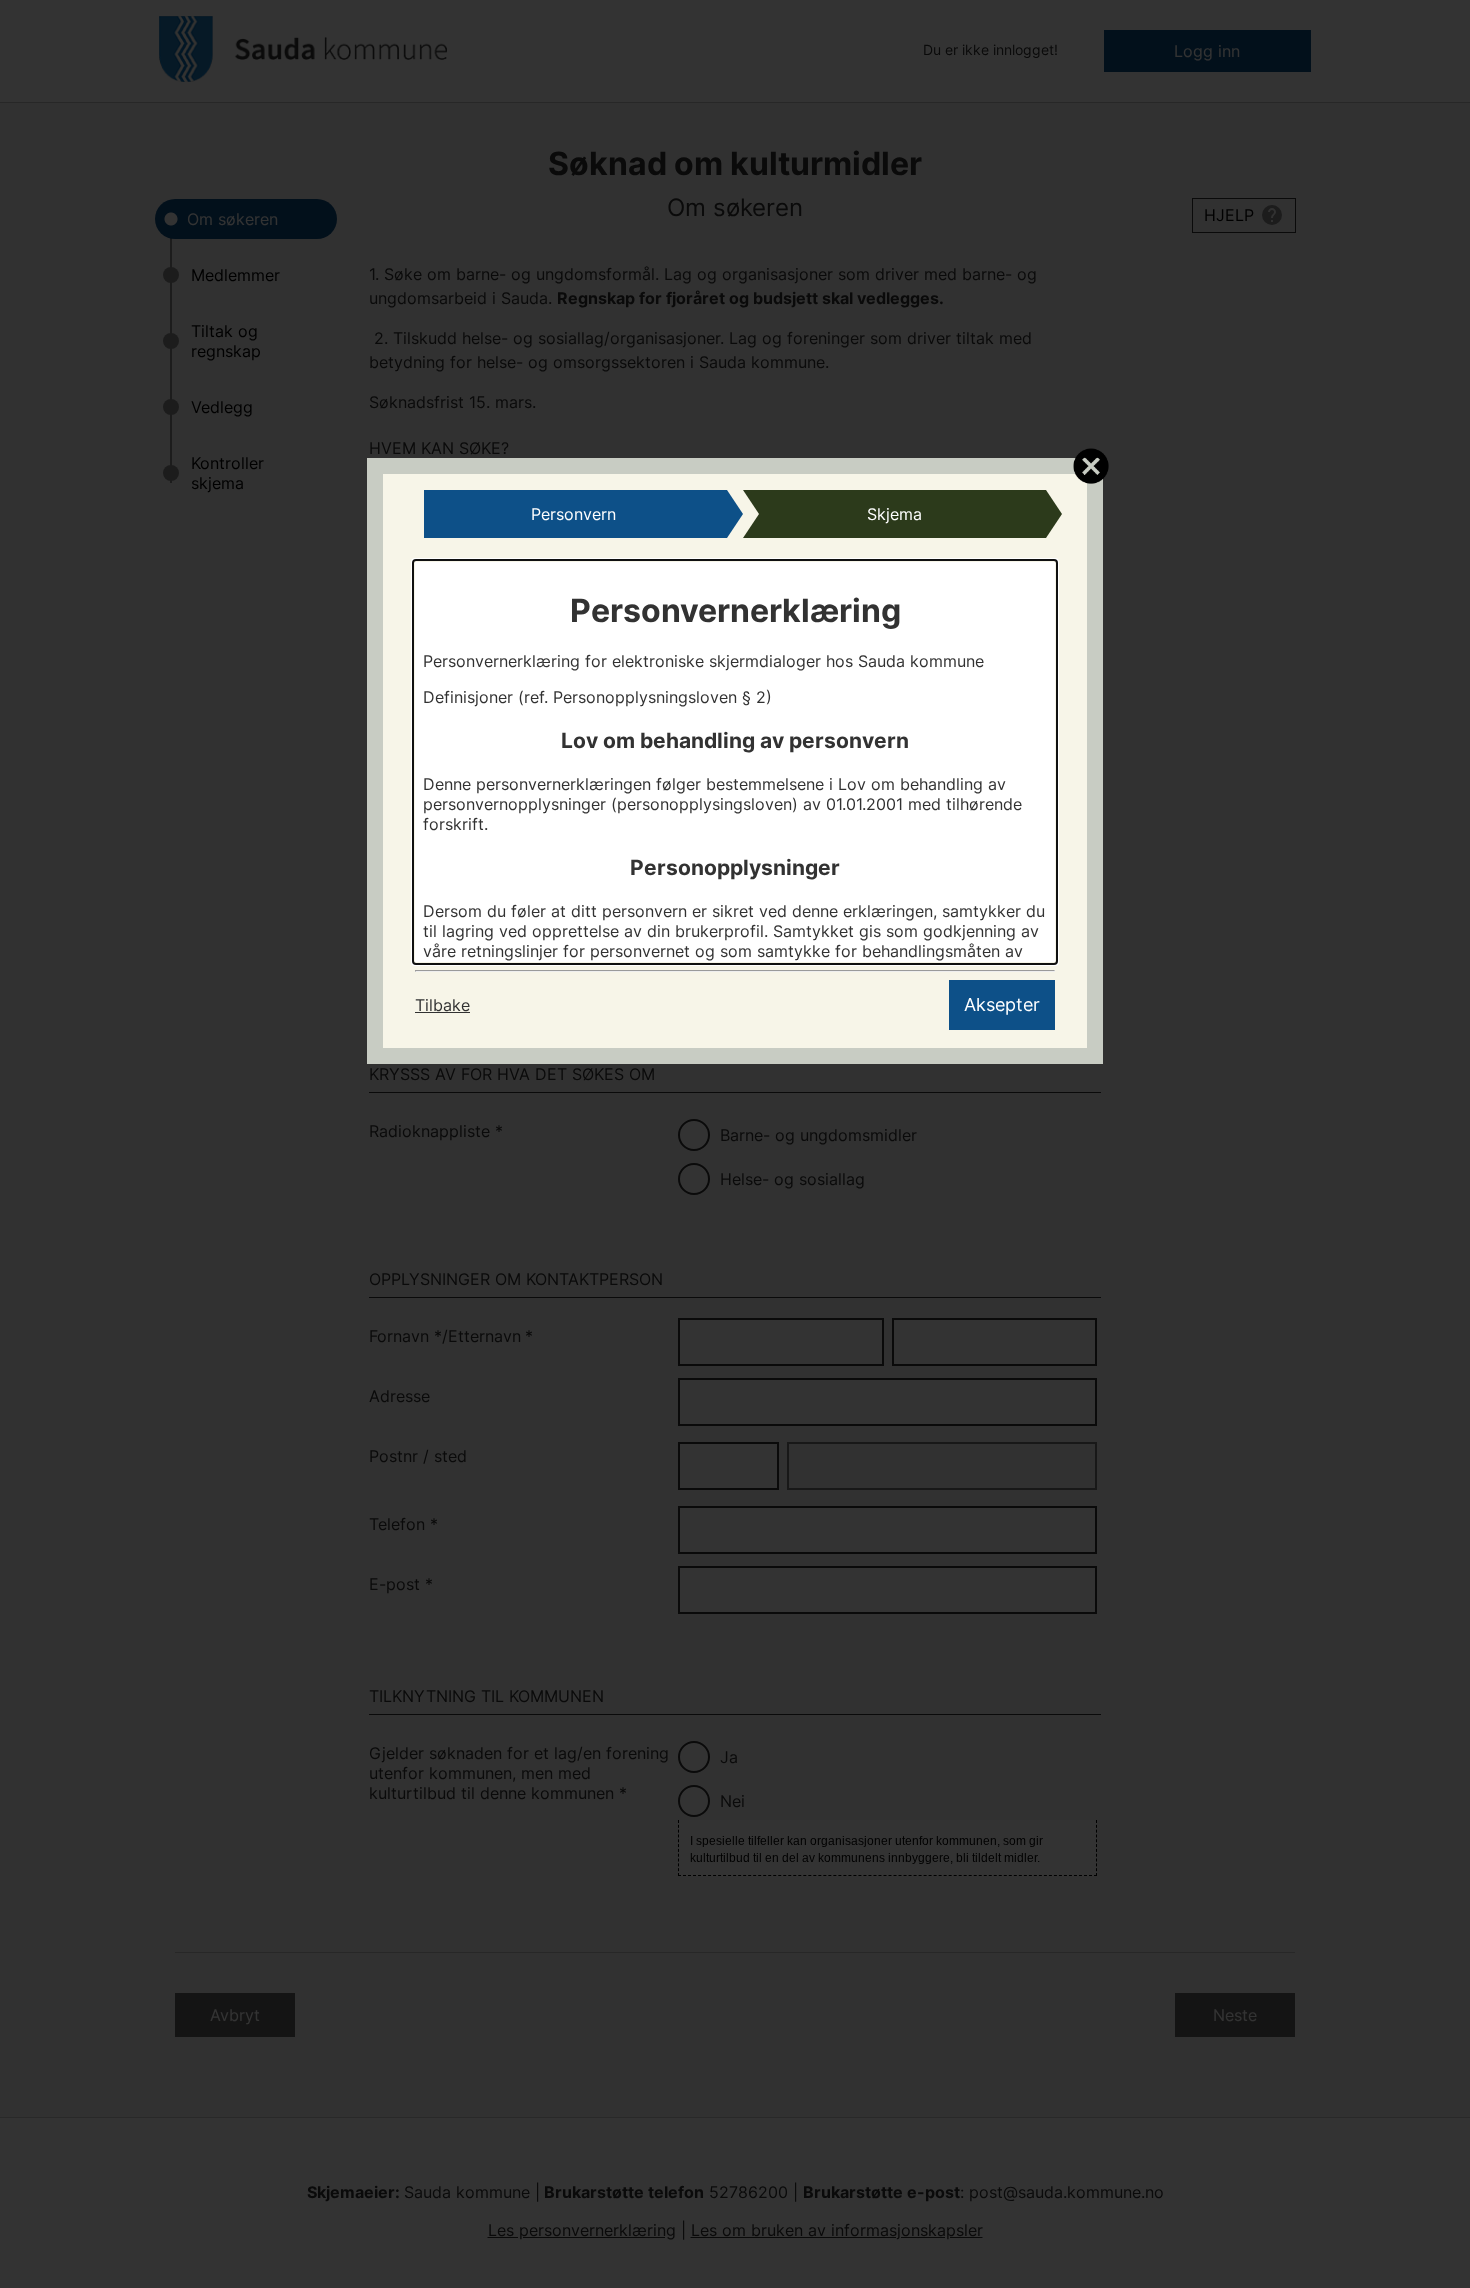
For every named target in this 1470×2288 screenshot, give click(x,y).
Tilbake (442, 1005)
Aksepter (1002, 1004)
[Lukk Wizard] (1090, 465)
